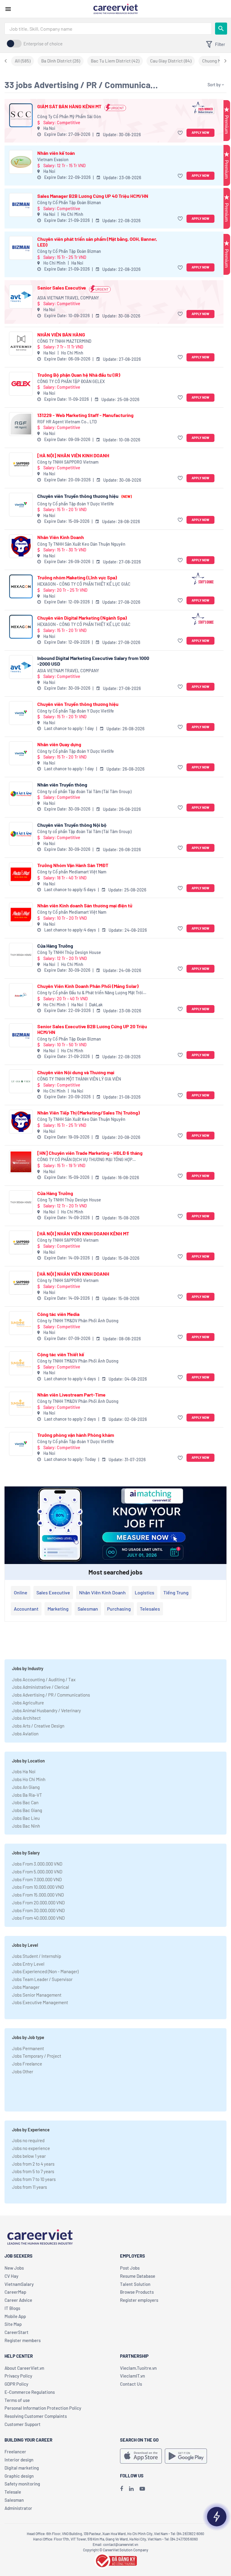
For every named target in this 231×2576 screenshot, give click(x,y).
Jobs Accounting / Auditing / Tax (44, 1679)
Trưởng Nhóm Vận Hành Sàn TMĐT (73, 865)
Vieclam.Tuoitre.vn (138, 2368)
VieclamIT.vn (132, 2376)
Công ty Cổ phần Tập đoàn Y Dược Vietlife (76, 504)
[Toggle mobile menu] (8, 9)
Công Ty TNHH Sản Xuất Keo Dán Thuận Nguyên (81, 544)
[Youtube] (142, 2489)
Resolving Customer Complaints (36, 2416)
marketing (58, 1609)
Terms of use (17, 2400)
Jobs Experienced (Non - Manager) (45, 1971)
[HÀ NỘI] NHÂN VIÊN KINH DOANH (73, 455)
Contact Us (131, 2384)
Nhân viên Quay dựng (59, 744)
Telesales (150, 1609)
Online (21, 1592)
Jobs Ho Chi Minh (29, 1779)
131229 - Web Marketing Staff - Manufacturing (85, 415)
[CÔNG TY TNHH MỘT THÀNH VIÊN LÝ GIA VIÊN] (21, 1081)
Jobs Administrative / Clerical (40, 1687)
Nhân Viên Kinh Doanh (61, 537)
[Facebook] (122, 2489)
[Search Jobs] (221, 29)
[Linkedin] (131, 2489)
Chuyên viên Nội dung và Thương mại (76, 1072)
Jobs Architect (26, 1718)
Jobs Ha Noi (24, 1771)
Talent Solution (135, 2284)
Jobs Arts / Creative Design (38, 1726)
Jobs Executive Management (40, 2002)
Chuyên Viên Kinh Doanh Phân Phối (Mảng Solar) (88, 986)
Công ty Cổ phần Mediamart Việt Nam (72, 872)
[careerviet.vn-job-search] (141, 2456)
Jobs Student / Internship (37, 1956)
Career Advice (18, 2300)
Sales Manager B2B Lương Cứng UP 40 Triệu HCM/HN (93, 196)
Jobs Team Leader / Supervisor (42, 1979)
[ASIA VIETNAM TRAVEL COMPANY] (21, 297)
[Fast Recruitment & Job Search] (115, 8)
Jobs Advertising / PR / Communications (51, 1695)
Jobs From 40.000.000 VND (38, 1918)
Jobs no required (28, 2140)
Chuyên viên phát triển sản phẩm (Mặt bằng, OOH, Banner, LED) (97, 242)
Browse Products (137, 2292)
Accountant (26, 1609)
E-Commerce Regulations (30, 2392)
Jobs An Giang (26, 1787)
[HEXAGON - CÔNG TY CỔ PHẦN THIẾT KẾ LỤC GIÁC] (21, 586)
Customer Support (23, 2424)
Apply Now (200, 132)
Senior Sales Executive (62, 288)
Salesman (88, 1609)
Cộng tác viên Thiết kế (61, 1354)
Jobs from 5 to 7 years (33, 2171)
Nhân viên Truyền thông (62, 785)
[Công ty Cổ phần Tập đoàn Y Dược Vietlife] (21, 505)
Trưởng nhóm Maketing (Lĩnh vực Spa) (77, 577)
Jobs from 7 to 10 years (34, 2179)
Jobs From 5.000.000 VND (37, 1872)
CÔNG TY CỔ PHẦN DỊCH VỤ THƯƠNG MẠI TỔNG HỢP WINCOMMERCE (85, 1160)
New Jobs (14, 2268)
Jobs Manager (26, 1987)
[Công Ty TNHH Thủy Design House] (21, 955)
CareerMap (15, 2292)
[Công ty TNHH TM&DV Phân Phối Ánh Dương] (21, 1323)
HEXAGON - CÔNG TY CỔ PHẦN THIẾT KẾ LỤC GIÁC (84, 584)
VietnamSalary (19, 2284)
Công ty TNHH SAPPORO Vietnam (68, 462)
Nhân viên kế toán (56, 153)
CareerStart (17, 2332)
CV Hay (11, 2276)
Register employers (139, 2300)
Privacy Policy (18, 2376)
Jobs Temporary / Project (37, 2056)
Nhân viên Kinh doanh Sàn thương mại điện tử (85, 905)
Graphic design (19, 2476)
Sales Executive (53, 1592)
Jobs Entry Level (28, 1964)
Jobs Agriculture (28, 1703)
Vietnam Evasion (53, 159)
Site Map (13, 2324)
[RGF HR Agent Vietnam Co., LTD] (21, 424)
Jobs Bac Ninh (26, 1826)
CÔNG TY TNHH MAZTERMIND (64, 341)
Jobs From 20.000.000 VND (38, 1903)
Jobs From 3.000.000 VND (37, 1864)
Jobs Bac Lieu (26, 1818)
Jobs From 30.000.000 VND (38, 1910)
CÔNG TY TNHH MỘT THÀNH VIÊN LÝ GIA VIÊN (79, 1079)
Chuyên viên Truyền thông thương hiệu (85, 496)
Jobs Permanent (28, 2048)
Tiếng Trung (176, 1592)
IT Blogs (12, 2308)
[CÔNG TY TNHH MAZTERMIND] (21, 343)
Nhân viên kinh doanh (102, 1592)
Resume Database (138, 2276)
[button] (181, 133)
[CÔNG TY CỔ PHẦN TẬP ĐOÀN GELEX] (21, 384)
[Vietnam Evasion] (21, 162)
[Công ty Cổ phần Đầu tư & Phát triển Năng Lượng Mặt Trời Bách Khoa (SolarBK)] (21, 995)
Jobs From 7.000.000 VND (37, 1879)
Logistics (145, 1592)
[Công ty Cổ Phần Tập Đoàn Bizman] (21, 205)
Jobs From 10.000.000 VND (38, 1887)
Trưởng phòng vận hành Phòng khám (76, 1435)
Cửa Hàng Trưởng (55, 946)
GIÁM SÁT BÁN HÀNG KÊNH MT (69, 106)
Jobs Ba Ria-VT (27, 1795)
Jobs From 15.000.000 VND (38, 1895)
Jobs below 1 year (29, 2156)
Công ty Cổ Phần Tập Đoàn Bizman (69, 202)
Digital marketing (22, 2468)
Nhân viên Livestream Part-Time (71, 1395)
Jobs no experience (31, 2148)
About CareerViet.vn (24, 2368)
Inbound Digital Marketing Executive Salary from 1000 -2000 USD (93, 661)
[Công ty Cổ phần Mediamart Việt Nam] (21, 874)
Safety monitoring (22, 2484)
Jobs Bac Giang (27, 1810)
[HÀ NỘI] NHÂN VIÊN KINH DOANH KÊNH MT (83, 1233)
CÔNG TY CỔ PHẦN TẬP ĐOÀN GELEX (71, 381)
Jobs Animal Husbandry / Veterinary (46, 1710)
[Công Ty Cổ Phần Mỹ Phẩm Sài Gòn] (21, 115)
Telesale (13, 2492)
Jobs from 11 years (29, 2187)
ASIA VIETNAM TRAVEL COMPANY (68, 298)
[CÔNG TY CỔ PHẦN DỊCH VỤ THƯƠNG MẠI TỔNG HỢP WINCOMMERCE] (21, 1162)
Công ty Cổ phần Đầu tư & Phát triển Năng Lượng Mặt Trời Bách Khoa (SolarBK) (90, 993)
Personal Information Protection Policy (43, 2408)
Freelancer (15, 2452)
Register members (23, 2340)
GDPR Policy (16, 2384)
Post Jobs (130, 2268)
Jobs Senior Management (37, 1995)
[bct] (115, 2560)
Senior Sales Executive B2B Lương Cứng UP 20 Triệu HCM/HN (92, 1029)
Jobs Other (23, 2072)
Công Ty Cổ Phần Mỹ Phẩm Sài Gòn (69, 117)
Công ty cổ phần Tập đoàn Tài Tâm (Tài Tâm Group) (84, 791)
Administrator (18, 2508)
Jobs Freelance (27, 2064)
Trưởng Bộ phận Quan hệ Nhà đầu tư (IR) (79, 375)
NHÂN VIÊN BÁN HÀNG (61, 334)
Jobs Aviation (25, 1734)
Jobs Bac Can (25, 1802)
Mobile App (15, 2316)
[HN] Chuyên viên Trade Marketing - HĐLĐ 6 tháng (90, 1153)
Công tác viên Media (58, 1314)
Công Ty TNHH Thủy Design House (69, 952)
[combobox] (108, 29)
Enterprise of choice (43, 44)
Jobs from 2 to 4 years (33, 2164)
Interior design (19, 2460)
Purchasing (119, 1609)
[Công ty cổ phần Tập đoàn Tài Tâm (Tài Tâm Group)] (21, 794)
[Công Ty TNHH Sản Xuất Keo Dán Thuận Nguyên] (21, 546)
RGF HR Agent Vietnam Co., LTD (67, 422)
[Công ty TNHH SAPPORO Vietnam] (21, 464)
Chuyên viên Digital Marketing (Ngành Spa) (82, 618)
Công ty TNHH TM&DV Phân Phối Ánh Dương (78, 1321)
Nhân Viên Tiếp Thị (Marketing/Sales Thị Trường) (89, 1113)
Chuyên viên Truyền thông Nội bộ (72, 825)
